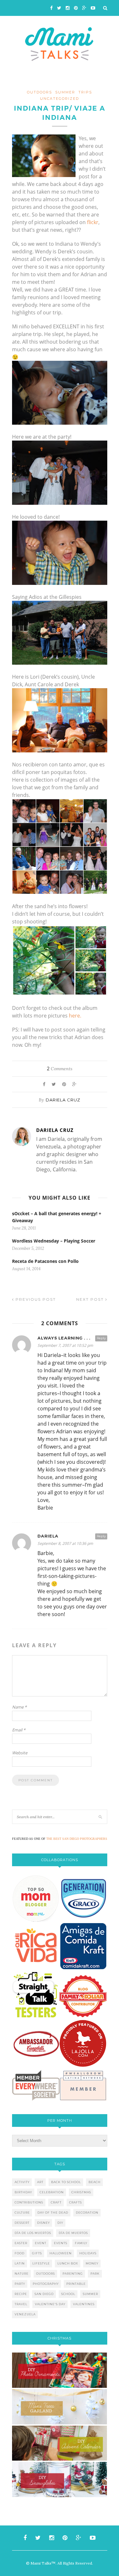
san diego (44, 2294)
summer (90, 2294)
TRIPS (85, 92)
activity (22, 2182)
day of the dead (53, 2213)
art (40, 2182)
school (68, 2294)
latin (20, 2263)
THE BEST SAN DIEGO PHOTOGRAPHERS (77, 1839)
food (20, 2253)
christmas (81, 2192)
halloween (61, 2253)
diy (60, 2223)
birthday (23, 2192)
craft (56, 2202)
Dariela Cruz (63, 1100)
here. (75, 1016)
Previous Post (35, 1299)
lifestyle (41, 2263)
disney (43, 2223)
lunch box (68, 2263)
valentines (84, 2304)
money (92, 2263)
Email (19, 1730)
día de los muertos (33, 2233)
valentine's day (50, 2304)
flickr (93, 222)
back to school (66, 2182)
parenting (73, 2274)
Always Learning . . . (64, 1338)
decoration (87, 2213)
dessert (22, 2223)
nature (22, 2274)
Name (19, 1707)
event (41, 2243)
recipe (21, 2294)
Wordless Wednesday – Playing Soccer (54, 1241)
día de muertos (73, 2233)
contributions (29, 2202)
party (20, 2284)
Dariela (48, 1536)
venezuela (25, 2314)
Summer (65, 92)
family (81, 2243)
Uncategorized (60, 99)
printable (76, 2284)
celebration (52, 2192)
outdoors (40, 92)
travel (21, 2304)
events (61, 2243)
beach (95, 2182)
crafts (76, 2202)
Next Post (91, 1299)
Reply (101, 1338)
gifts (37, 2253)
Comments (60, 1069)
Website (20, 1753)
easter (21, 2243)
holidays (88, 2253)
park (95, 2274)
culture (22, 2213)
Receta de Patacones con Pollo (45, 1261)
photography (46, 2284)
